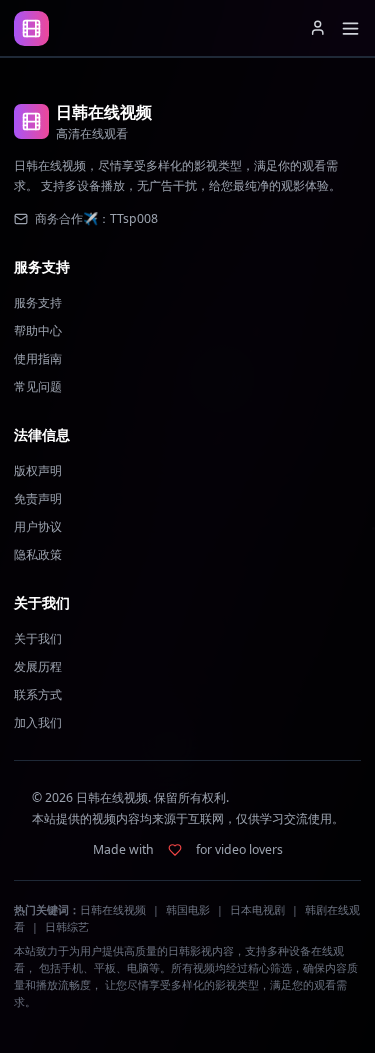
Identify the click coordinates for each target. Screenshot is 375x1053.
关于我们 (38, 638)
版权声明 (38, 470)
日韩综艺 (67, 927)
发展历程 (38, 666)
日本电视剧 (257, 910)
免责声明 (38, 498)
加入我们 (38, 722)
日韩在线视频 (113, 910)
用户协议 (38, 526)
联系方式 (38, 694)
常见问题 (38, 386)
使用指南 (38, 358)
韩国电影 (188, 910)
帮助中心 (38, 330)
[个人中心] (318, 28)
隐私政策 (38, 554)
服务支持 (38, 302)
